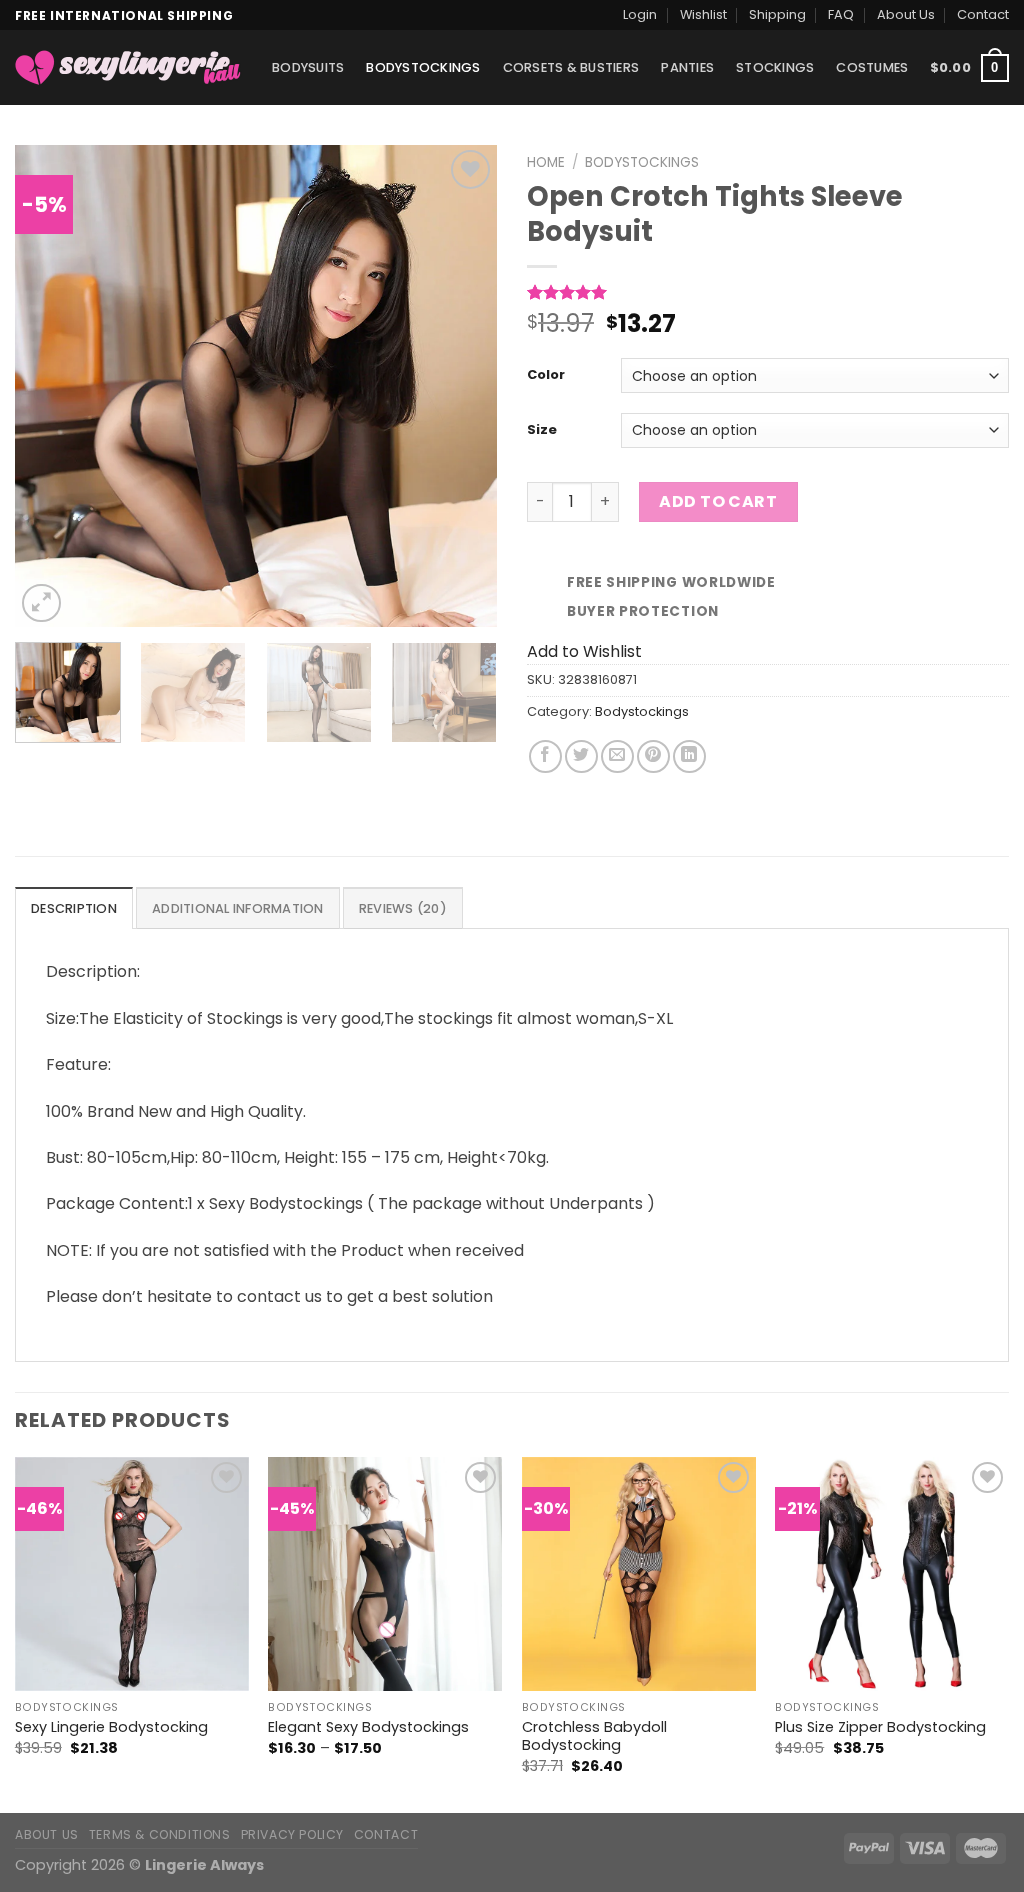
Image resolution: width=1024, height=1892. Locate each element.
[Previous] (50, 386)
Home (546, 162)
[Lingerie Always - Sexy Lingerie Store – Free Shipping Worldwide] (128, 67)
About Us (906, 14)
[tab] (74, 908)
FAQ (841, 14)
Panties (687, 67)
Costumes (872, 67)
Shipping (777, 14)
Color (546, 375)
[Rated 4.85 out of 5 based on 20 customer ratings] (768, 292)
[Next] (462, 386)
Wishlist (703, 14)
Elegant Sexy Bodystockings (368, 1727)
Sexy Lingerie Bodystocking (111, 1727)
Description (74, 908)
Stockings (775, 67)
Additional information (238, 908)
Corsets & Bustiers (571, 67)
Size (542, 430)
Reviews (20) (403, 908)
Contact (983, 14)
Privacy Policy (293, 1834)
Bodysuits (308, 67)
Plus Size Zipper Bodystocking (880, 1727)
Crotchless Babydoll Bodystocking (594, 1736)
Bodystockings (423, 67)
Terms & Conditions (160, 1834)
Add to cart (718, 501)
